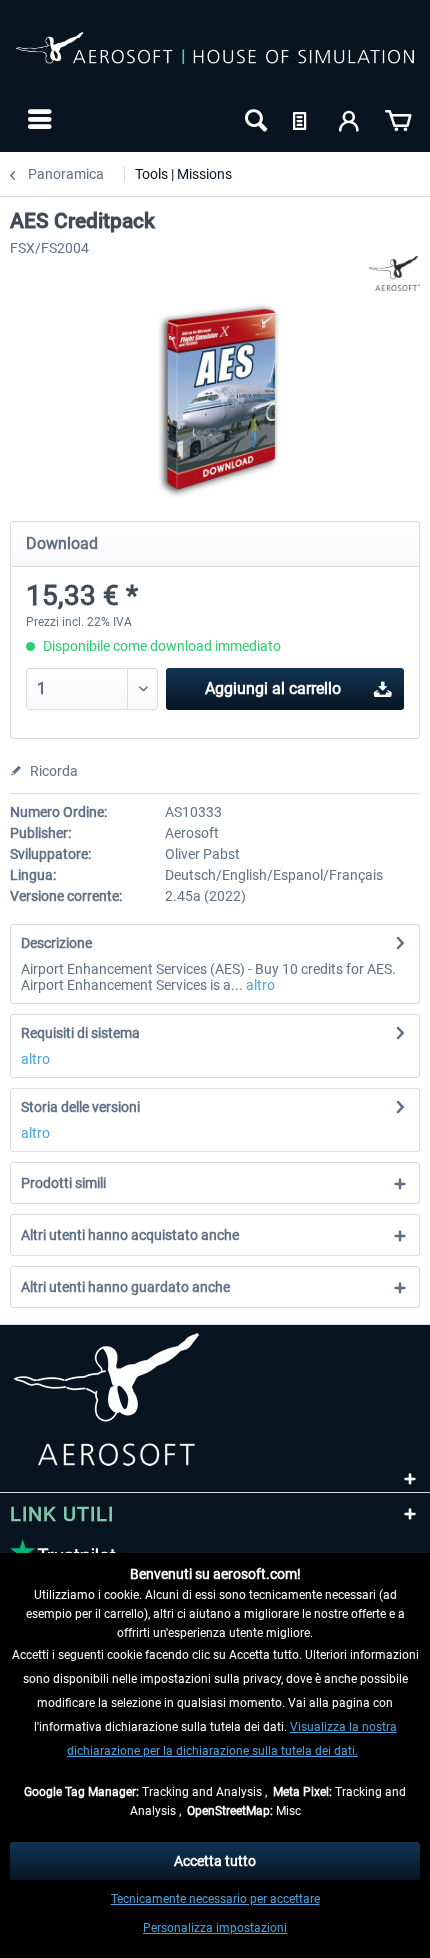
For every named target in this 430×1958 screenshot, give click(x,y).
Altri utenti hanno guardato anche (125, 1287)
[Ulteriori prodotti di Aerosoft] (394, 273)
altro (259, 985)
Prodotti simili (63, 1183)
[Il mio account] (350, 119)
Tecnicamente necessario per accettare (215, 1899)
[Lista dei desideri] (302, 119)
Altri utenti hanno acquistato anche (130, 1235)
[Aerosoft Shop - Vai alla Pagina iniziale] (215, 58)
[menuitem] (37, 119)
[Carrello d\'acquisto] (398, 119)
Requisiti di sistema (80, 1033)
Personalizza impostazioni (215, 1928)
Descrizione (56, 943)
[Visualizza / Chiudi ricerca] (254, 119)
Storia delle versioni (80, 1107)
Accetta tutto (215, 1861)
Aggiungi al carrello (273, 688)
